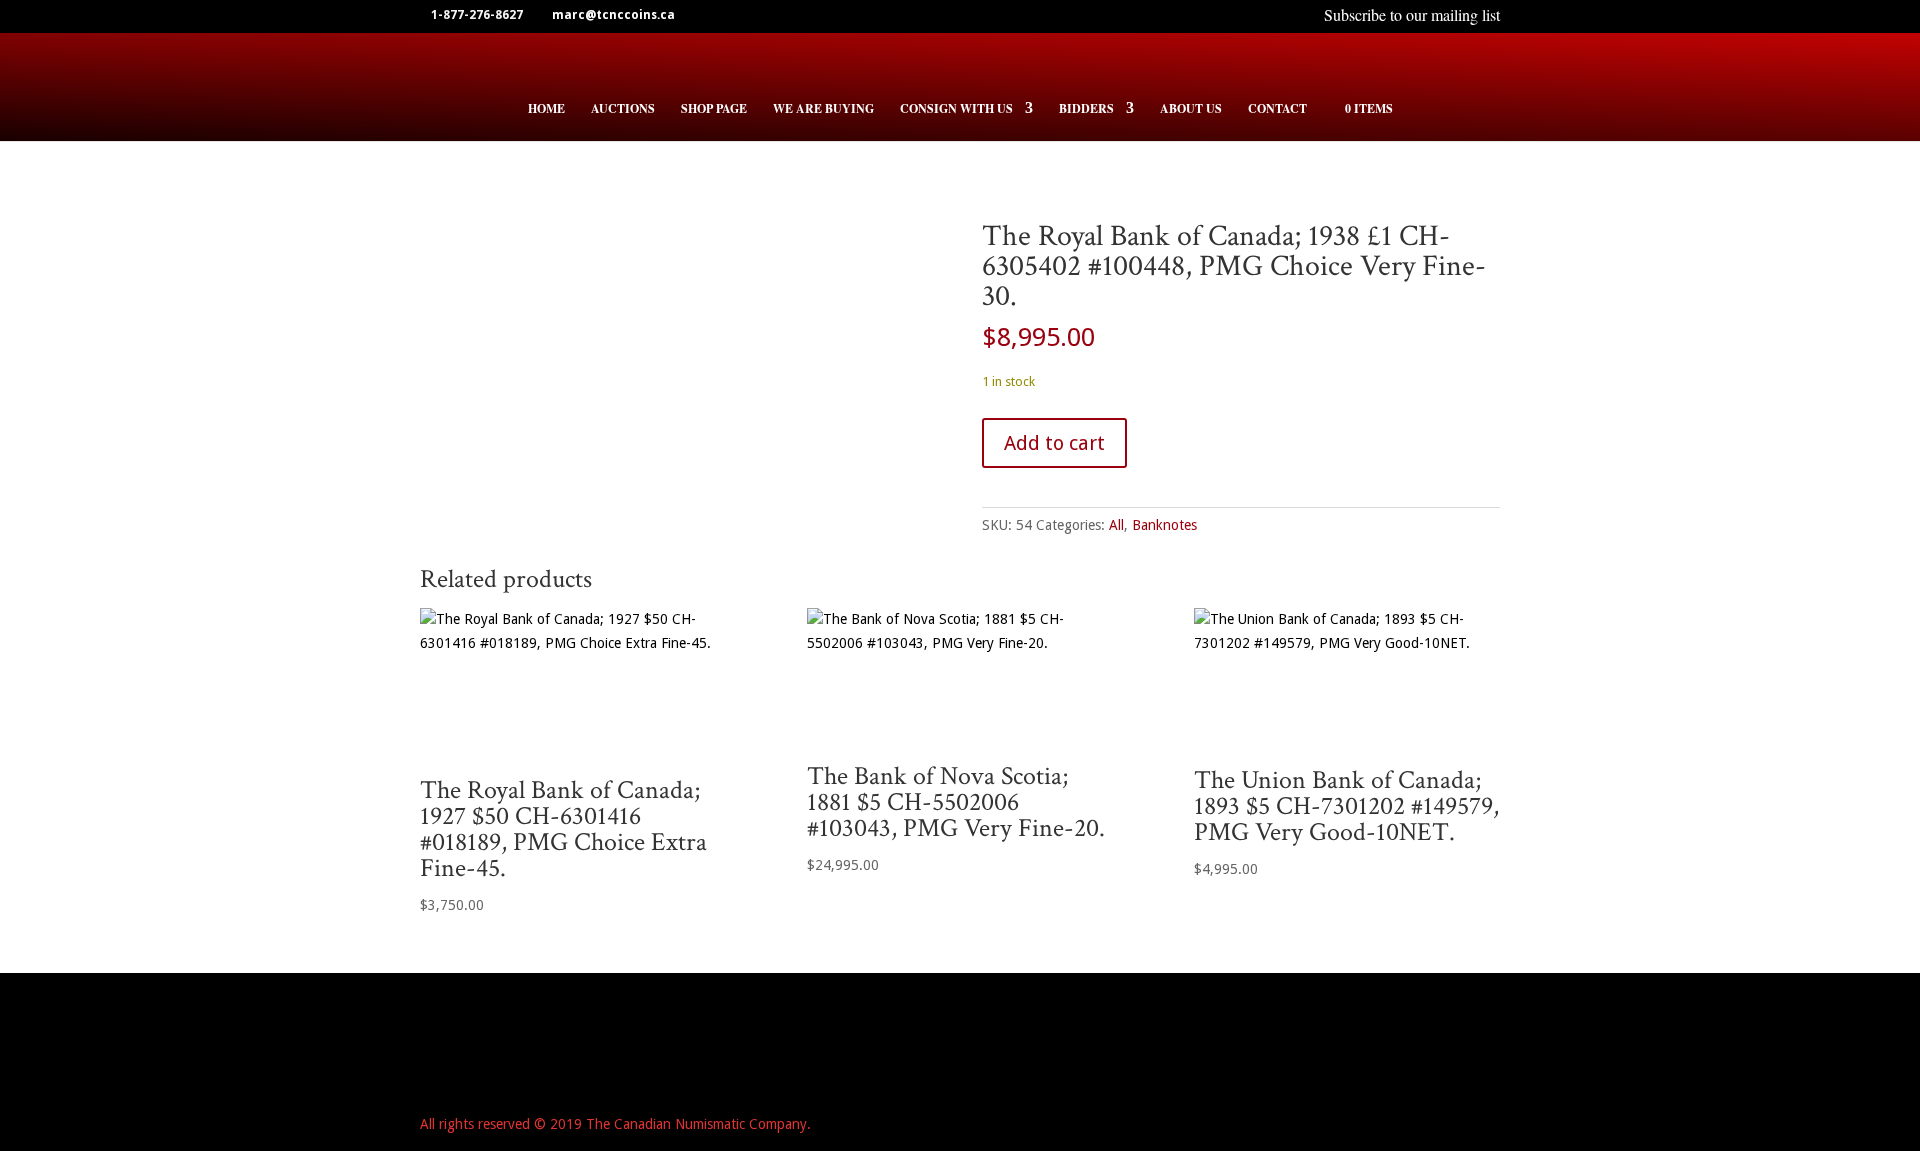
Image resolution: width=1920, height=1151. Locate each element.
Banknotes (1164, 525)
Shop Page (714, 109)
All (1116, 525)
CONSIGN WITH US (956, 109)
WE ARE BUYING (823, 109)
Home (546, 109)
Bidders (1086, 109)
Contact (1277, 109)
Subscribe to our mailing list (1412, 17)
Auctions (623, 109)
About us (1191, 109)
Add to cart (1054, 443)
